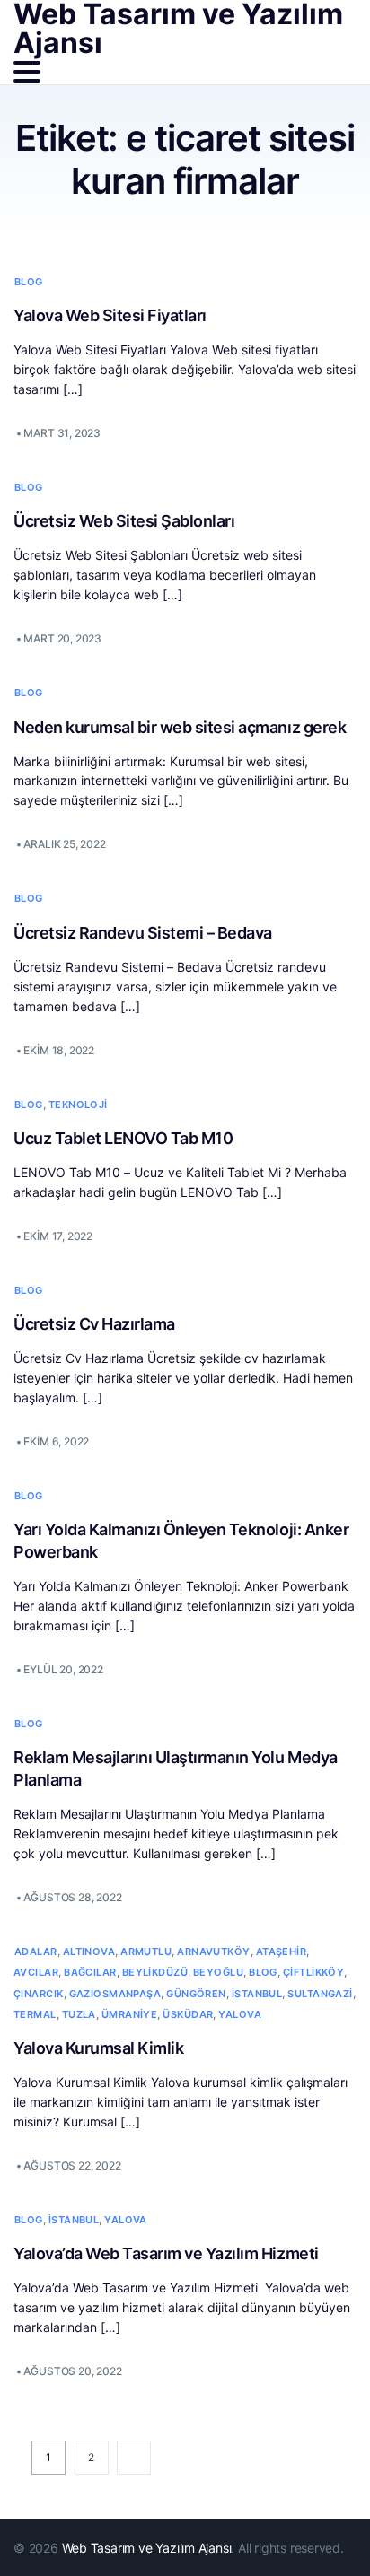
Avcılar (36, 1972)
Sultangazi (320, 1994)
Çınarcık (39, 1994)
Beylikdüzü (155, 1972)
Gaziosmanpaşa (115, 1994)
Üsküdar (188, 2014)
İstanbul (257, 1994)
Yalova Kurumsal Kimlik (98, 2048)
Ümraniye (130, 2014)
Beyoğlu (218, 1972)
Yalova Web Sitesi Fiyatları (110, 315)
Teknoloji (78, 1105)
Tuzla (79, 2014)
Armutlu (146, 1952)
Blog (29, 282)
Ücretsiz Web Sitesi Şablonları (124, 521)
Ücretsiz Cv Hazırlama (94, 1324)
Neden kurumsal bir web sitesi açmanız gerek (180, 727)
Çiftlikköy (313, 1972)
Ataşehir (282, 1952)
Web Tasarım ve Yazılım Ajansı (147, 2548)
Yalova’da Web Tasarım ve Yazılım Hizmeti (167, 2253)
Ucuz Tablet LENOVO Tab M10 (123, 1138)
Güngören (196, 1994)
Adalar (36, 1952)
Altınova (89, 1952)
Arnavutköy (213, 1952)
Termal (35, 2014)
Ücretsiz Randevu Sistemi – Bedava (143, 933)
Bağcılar (90, 1972)
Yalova (240, 2014)
